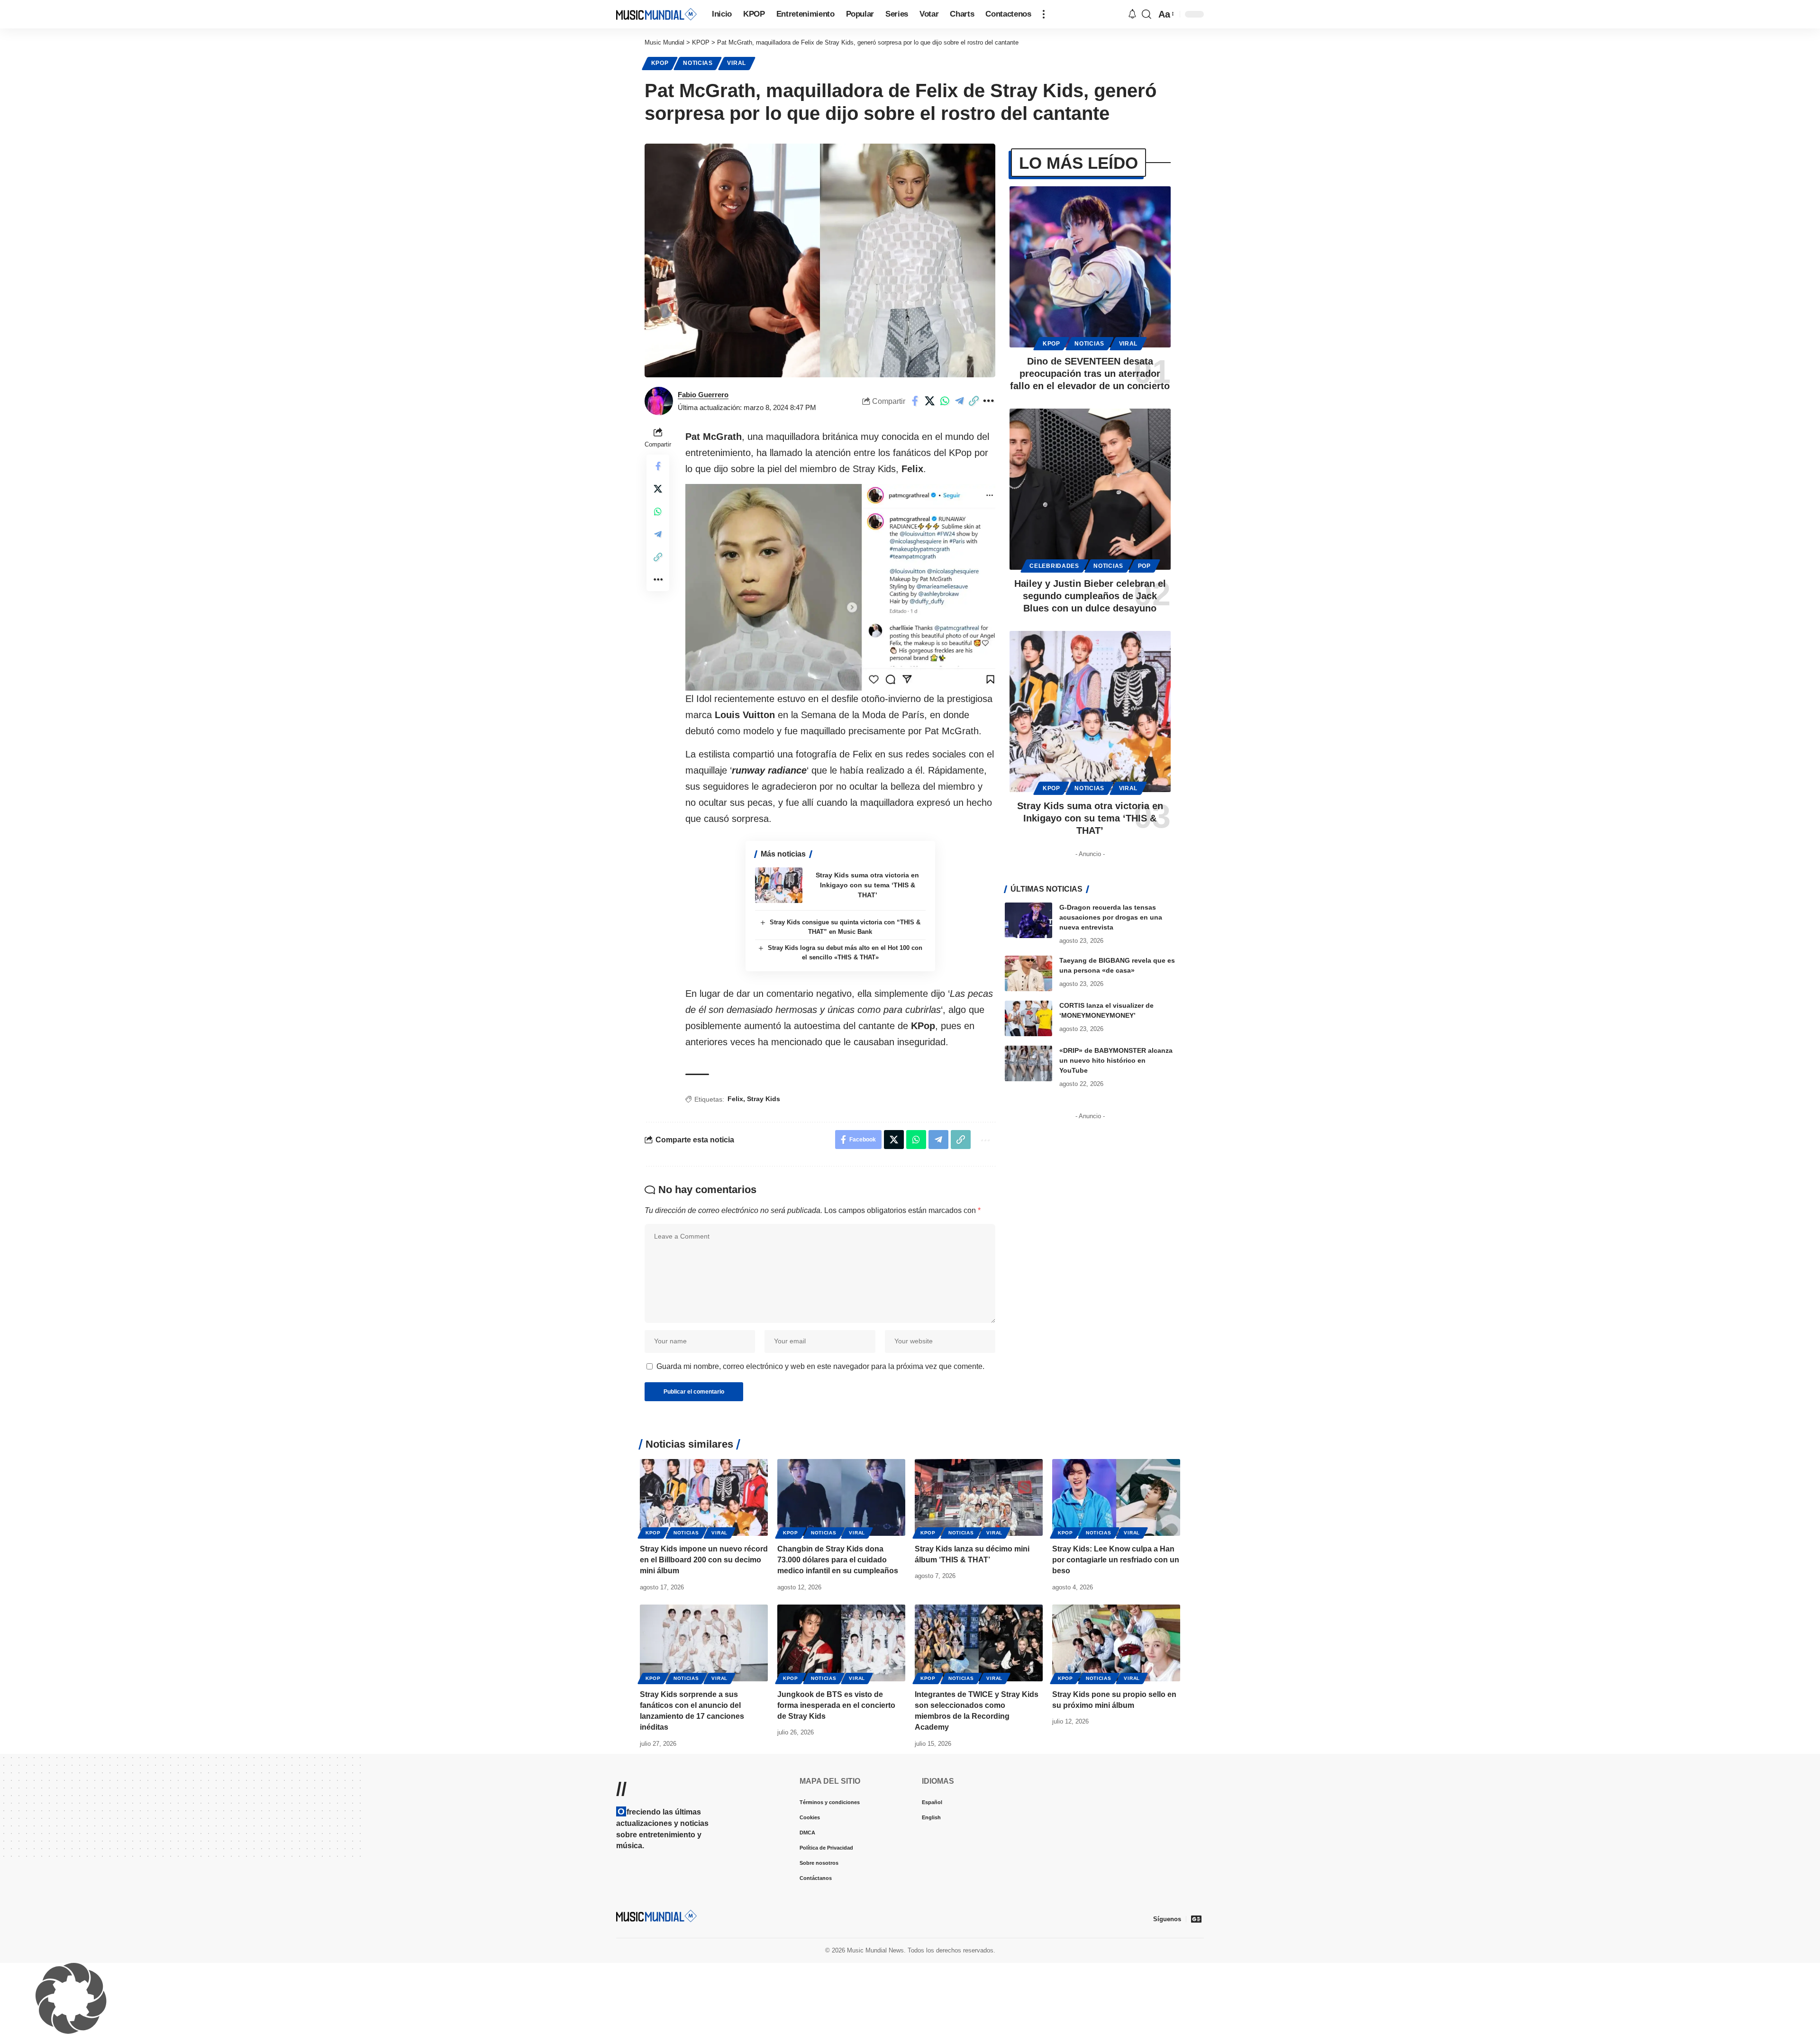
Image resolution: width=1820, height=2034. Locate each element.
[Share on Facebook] (915, 401)
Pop (1144, 566)
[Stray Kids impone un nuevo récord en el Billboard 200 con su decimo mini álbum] (704, 1497)
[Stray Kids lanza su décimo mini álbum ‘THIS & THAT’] (979, 1497)
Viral (737, 63)
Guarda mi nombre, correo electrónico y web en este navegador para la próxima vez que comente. (820, 1366)
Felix (735, 1099)
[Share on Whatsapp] (945, 401)
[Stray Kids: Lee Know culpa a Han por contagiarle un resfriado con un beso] (1116, 1497)
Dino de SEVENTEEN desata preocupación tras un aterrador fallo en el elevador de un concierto (1090, 374)
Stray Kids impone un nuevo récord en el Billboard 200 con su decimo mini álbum (704, 1560)
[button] (1044, 14)
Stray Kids (764, 1099)
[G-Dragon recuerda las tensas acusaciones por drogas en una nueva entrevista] (1028, 920)
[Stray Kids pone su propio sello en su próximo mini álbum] (1116, 1643)
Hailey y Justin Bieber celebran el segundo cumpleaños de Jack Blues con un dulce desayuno (1090, 596)
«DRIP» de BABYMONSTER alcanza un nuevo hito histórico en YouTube (1116, 1060)
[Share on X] (930, 401)
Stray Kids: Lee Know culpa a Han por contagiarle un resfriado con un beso (1116, 1560)
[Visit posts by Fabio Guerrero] (659, 401)
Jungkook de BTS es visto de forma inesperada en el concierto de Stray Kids (836, 1705)
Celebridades (1054, 566)
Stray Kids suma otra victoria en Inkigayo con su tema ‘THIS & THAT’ (867, 885)
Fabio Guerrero (703, 395)
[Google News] (1196, 1919)
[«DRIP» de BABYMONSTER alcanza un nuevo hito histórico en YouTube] (1028, 1063)
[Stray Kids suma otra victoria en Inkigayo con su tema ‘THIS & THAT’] (779, 885)
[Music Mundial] (656, 14)
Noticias (698, 63)
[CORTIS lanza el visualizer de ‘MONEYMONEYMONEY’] (1028, 1018)
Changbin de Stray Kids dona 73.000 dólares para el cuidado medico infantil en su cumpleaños (838, 1560)
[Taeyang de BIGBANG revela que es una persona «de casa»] (1028, 973)
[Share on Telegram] (959, 401)
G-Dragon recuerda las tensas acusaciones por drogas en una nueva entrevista (1111, 917)
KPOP (660, 63)
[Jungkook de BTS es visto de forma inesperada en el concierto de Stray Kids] (841, 1643)
